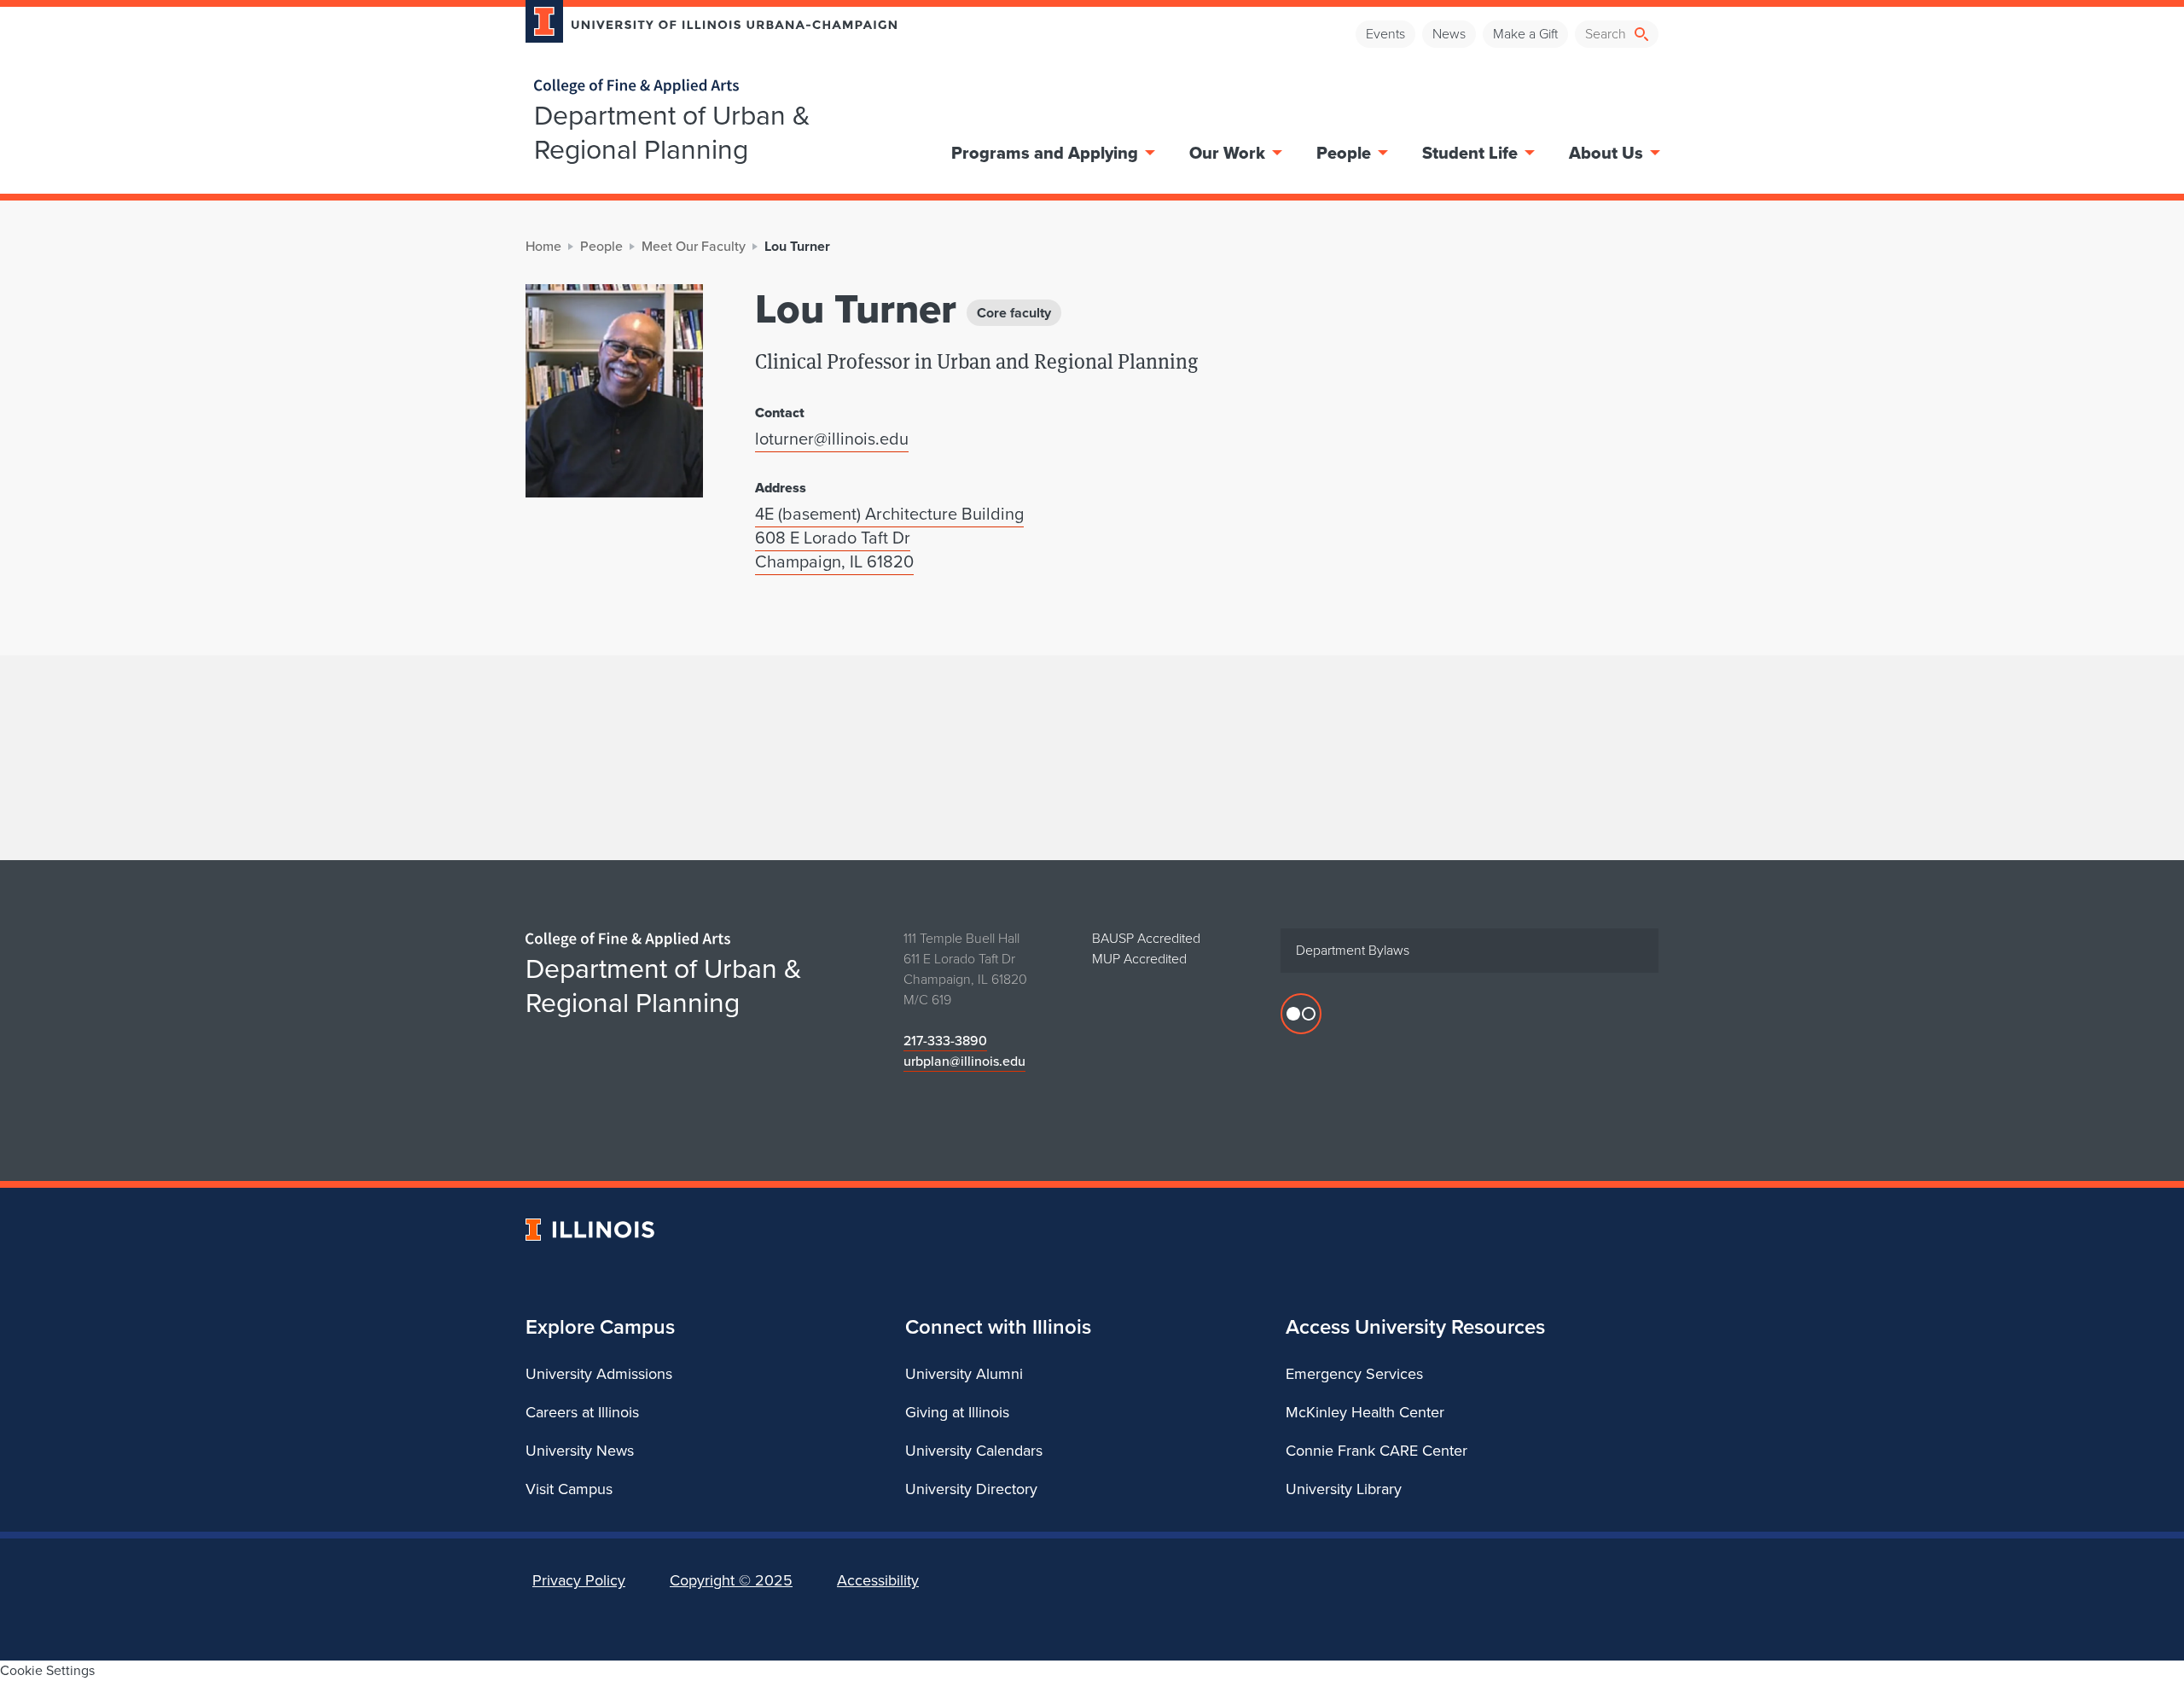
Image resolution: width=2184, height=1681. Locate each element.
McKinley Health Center (1365, 1412)
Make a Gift (1525, 34)
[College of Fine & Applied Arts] (705, 87)
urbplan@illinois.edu (964, 1061)
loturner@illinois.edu (832, 439)
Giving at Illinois (957, 1412)
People (1344, 153)
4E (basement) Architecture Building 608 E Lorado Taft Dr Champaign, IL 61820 (889, 538)
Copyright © (731, 1580)
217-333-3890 (945, 1041)
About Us (1606, 153)
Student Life (1470, 153)
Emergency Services (1354, 1374)
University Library (1344, 1489)
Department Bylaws (1353, 950)
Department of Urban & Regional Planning (672, 132)
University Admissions (599, 1374)
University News (580, 1451)
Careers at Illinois (582, 1412)
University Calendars (974, 1451)
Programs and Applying (1045, 153)
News (1449, 34)
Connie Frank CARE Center (1377, 1451)
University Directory (971, 1489)
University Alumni (964, 1374)
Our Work (1227, 153)
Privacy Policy (579, 1580)
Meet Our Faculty (694, 246)
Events (1385, 34)
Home (543, 246)
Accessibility (878, 1580)
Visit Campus (569, 1489)
